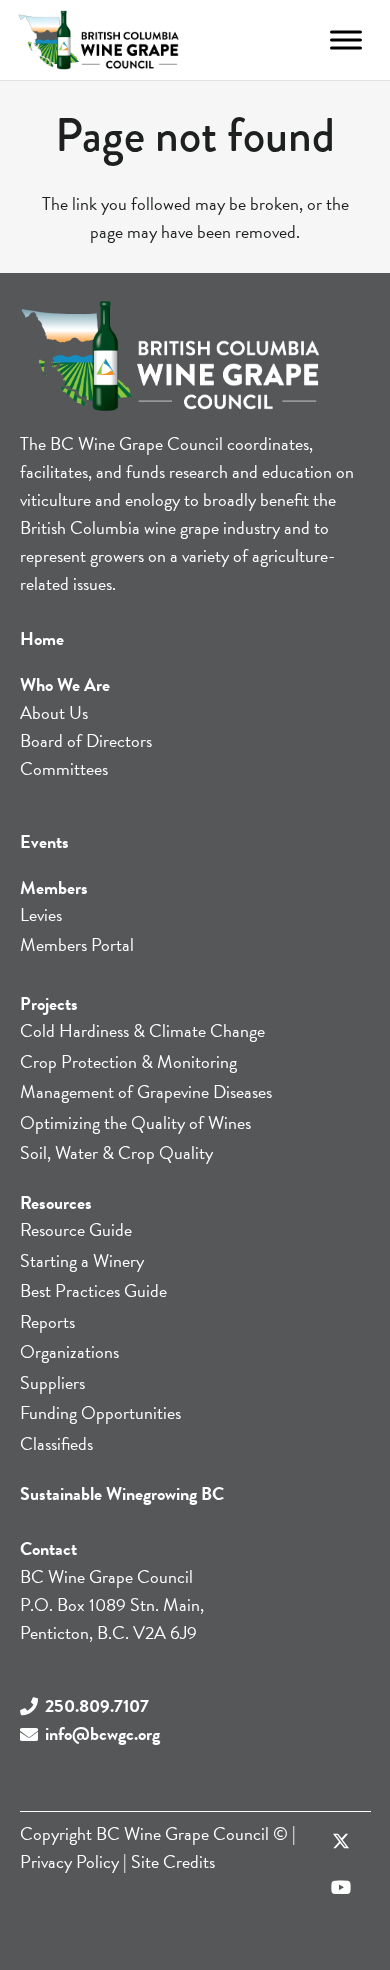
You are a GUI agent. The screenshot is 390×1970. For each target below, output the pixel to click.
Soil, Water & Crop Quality (116, 1152)
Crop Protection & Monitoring (128, 1061)
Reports (47, 1321)
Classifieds (56, 1443)
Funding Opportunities (100, 1412)
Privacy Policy (69, 1861)
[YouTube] (340, 1887)
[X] (340, 1842)
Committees (64, 768)
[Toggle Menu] (346, 39)
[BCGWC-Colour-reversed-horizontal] (98, 40)
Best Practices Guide (93, 1290)
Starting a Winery (82, 1260)
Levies (41, 914)
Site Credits (173, 1861)
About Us (54, 712)
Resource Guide (76, 1229)
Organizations (69, 1351)
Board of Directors (86, 740)
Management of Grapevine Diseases (146, 1091)
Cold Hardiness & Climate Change (142, 1030)
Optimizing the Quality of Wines (135, 1122)
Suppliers (52, 1382)
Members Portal (77, 944)
